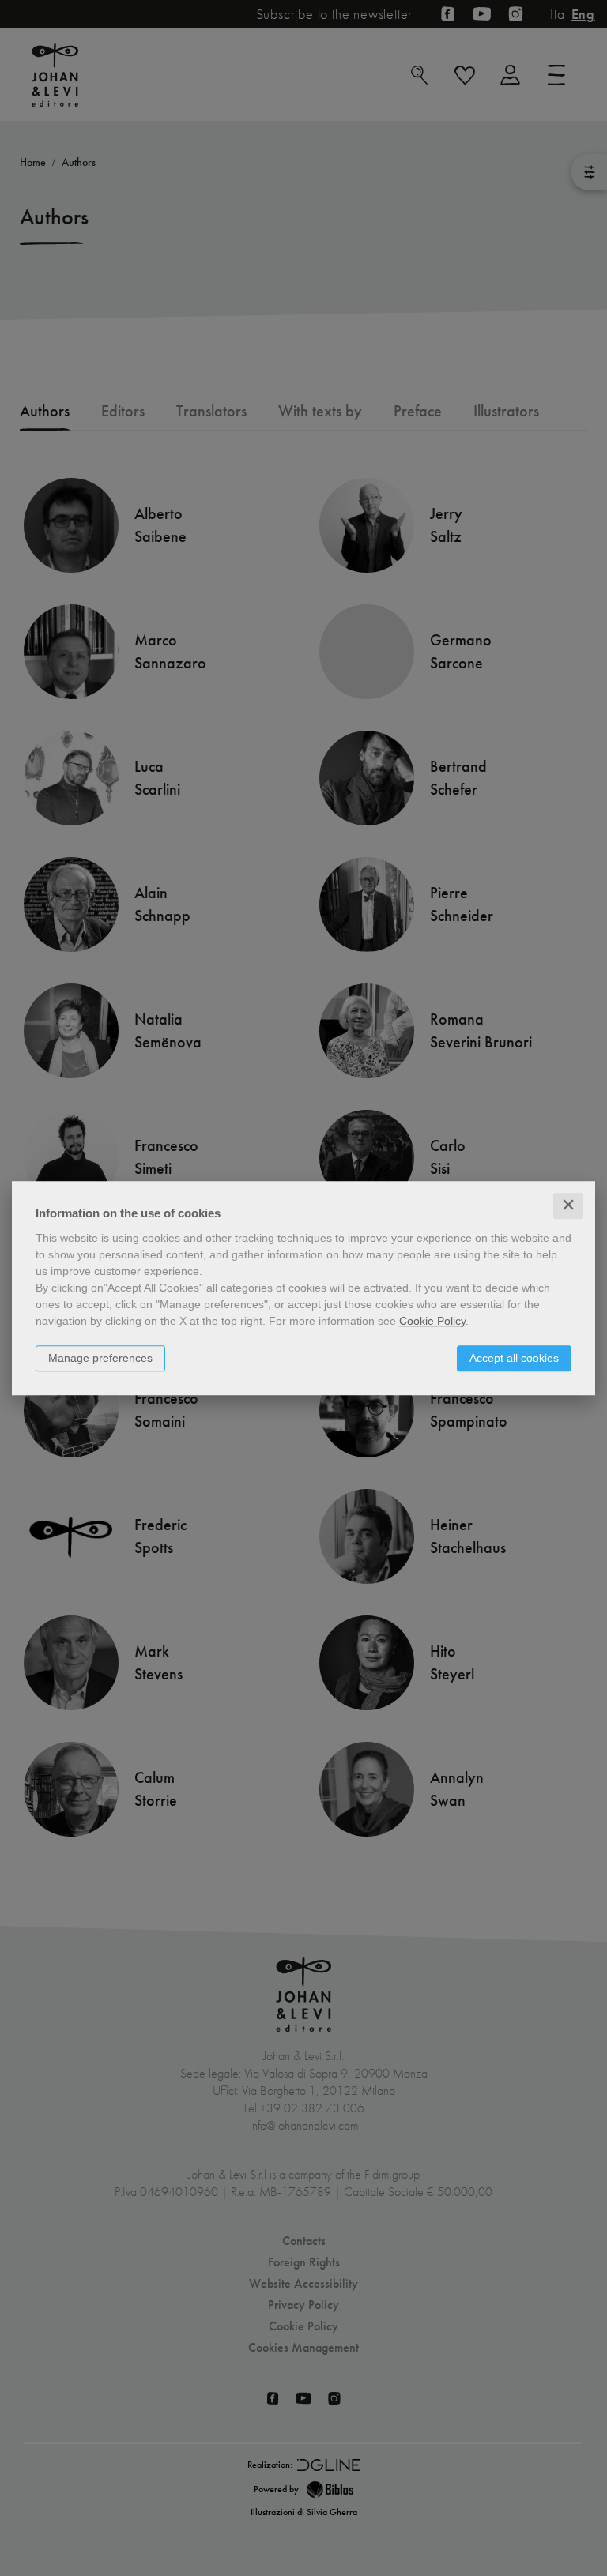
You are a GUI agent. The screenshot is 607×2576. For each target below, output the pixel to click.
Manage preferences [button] (100, 1358)
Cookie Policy (432, 1321)
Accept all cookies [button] (514, 1358)
